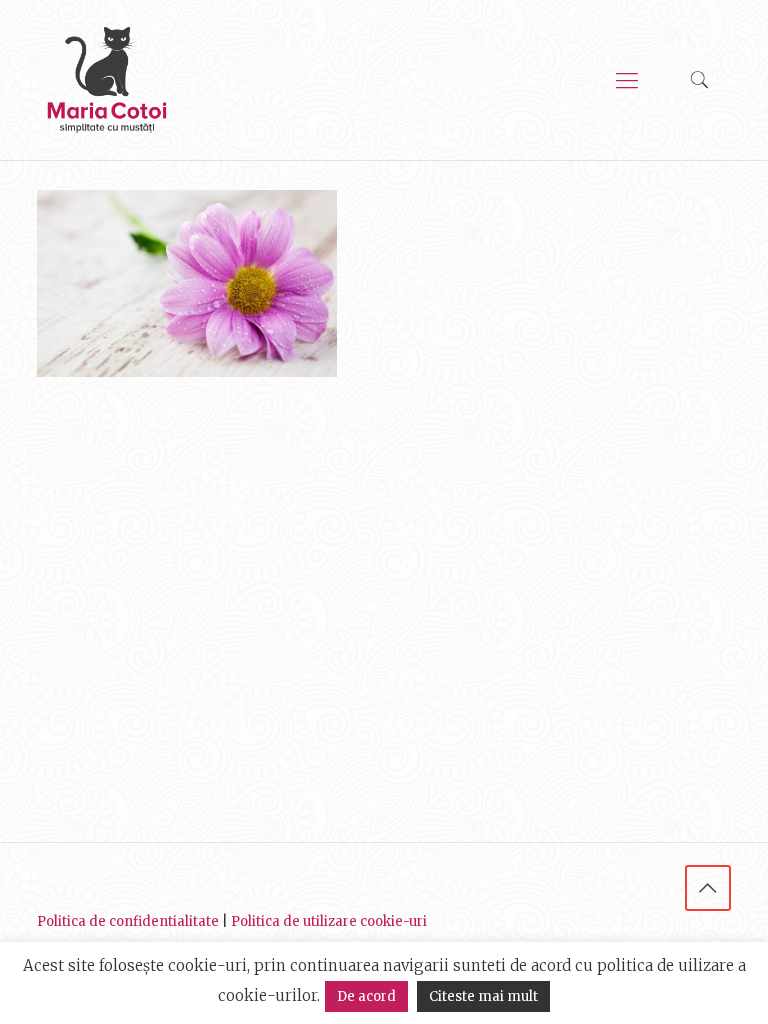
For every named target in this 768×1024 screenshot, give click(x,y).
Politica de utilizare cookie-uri (329, 921)
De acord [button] (366, 996)
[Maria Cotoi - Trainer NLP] (107, 80)
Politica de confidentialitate (128, 921)
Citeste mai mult (483, 996)
